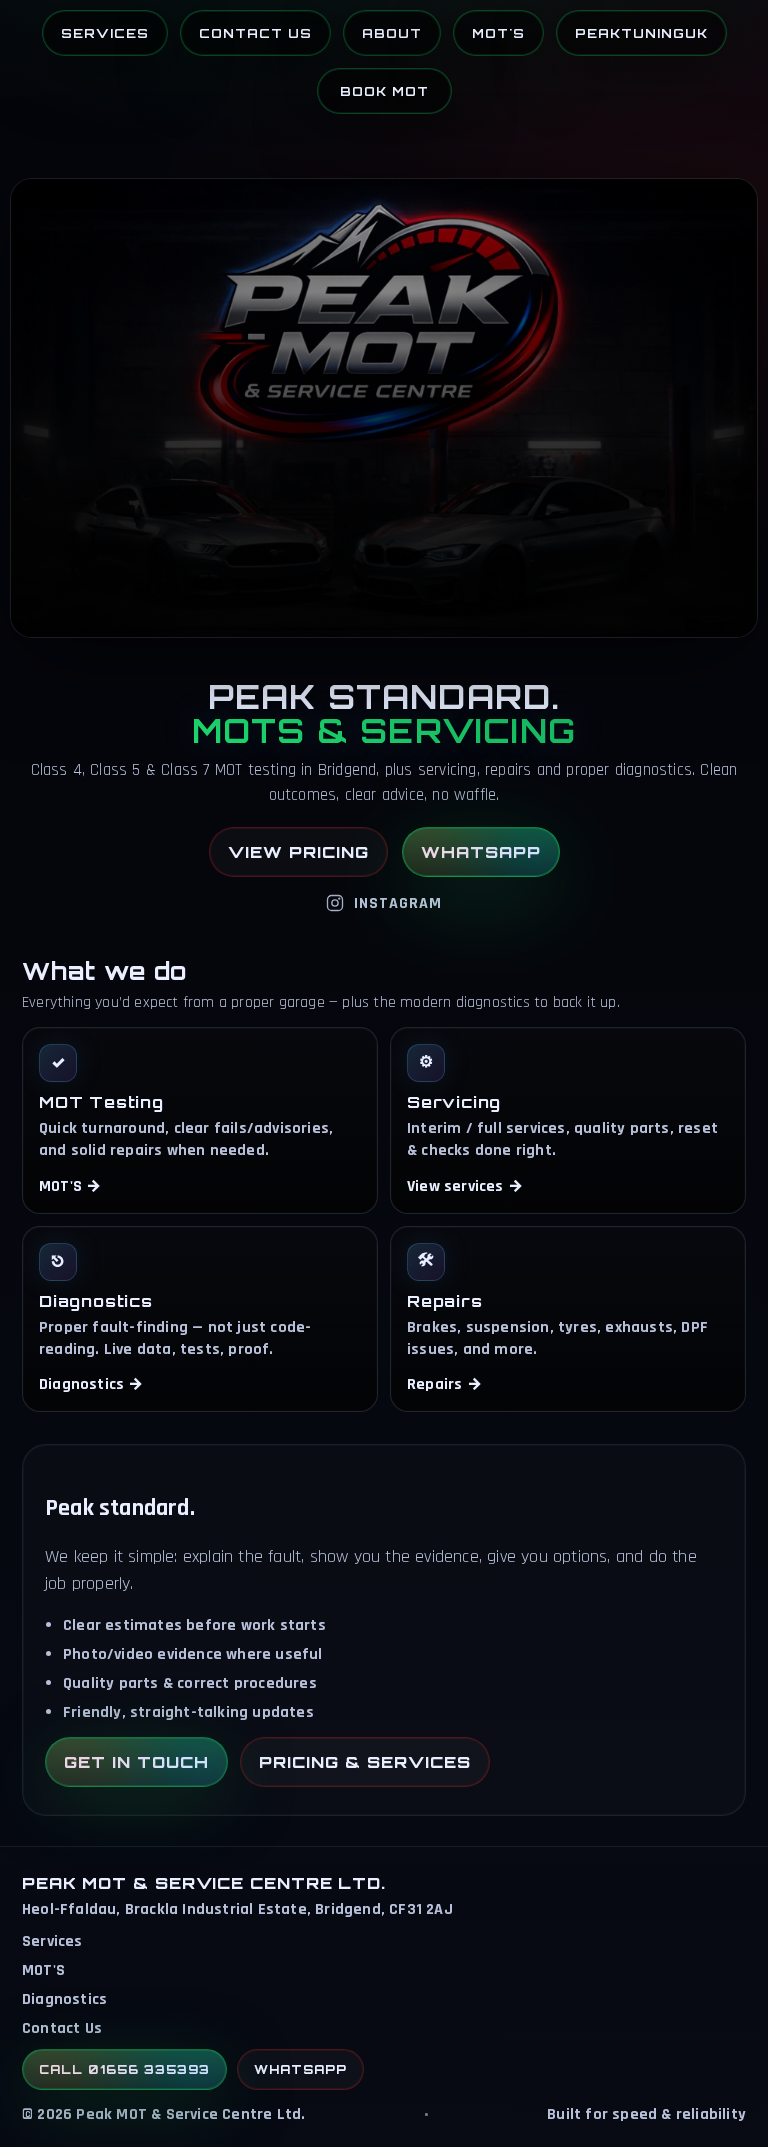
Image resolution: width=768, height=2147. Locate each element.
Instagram (398, 903)
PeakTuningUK (641, 33)
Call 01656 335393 (124, 2069)
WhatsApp (481, 852)
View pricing (298, 852)
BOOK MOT (384, 91)
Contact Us (255, 33)
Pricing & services (365, 1762)
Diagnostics (64, 1999)
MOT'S (498, 33)
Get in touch (136, 1762)
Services (105, 33)
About (392, 33)
